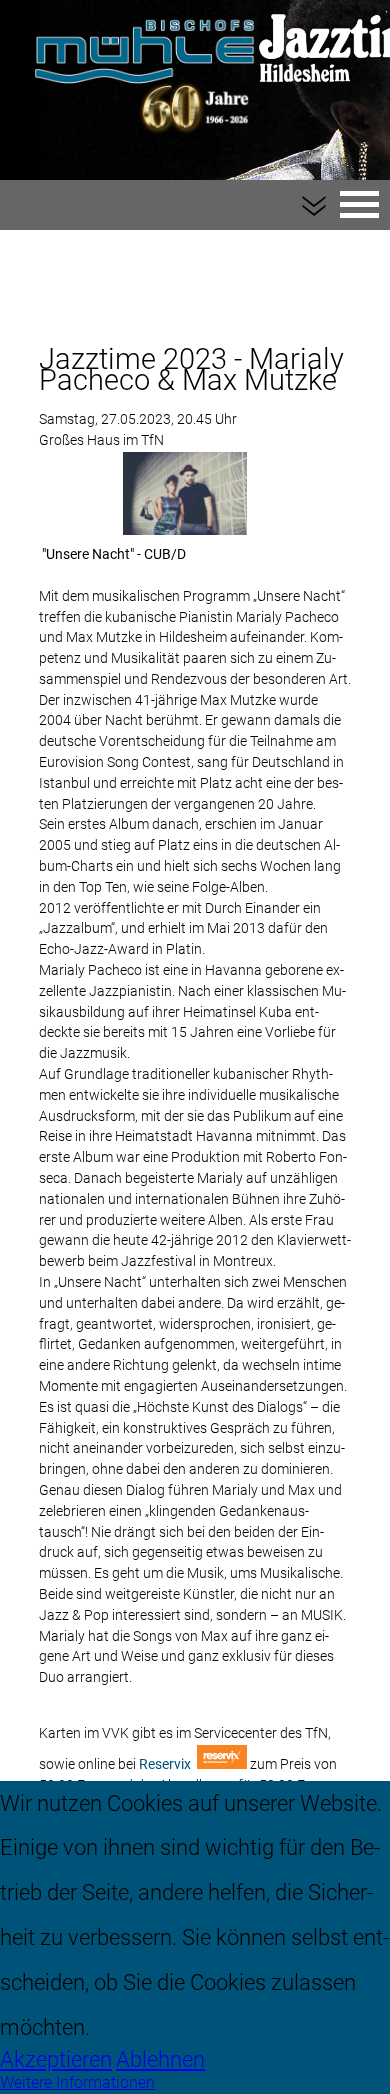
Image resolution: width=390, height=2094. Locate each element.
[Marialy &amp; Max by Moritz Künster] (185, 493)
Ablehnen (160, 2059)
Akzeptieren (56, 2059)
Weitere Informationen (77, 2082)
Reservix (166, 1764)
